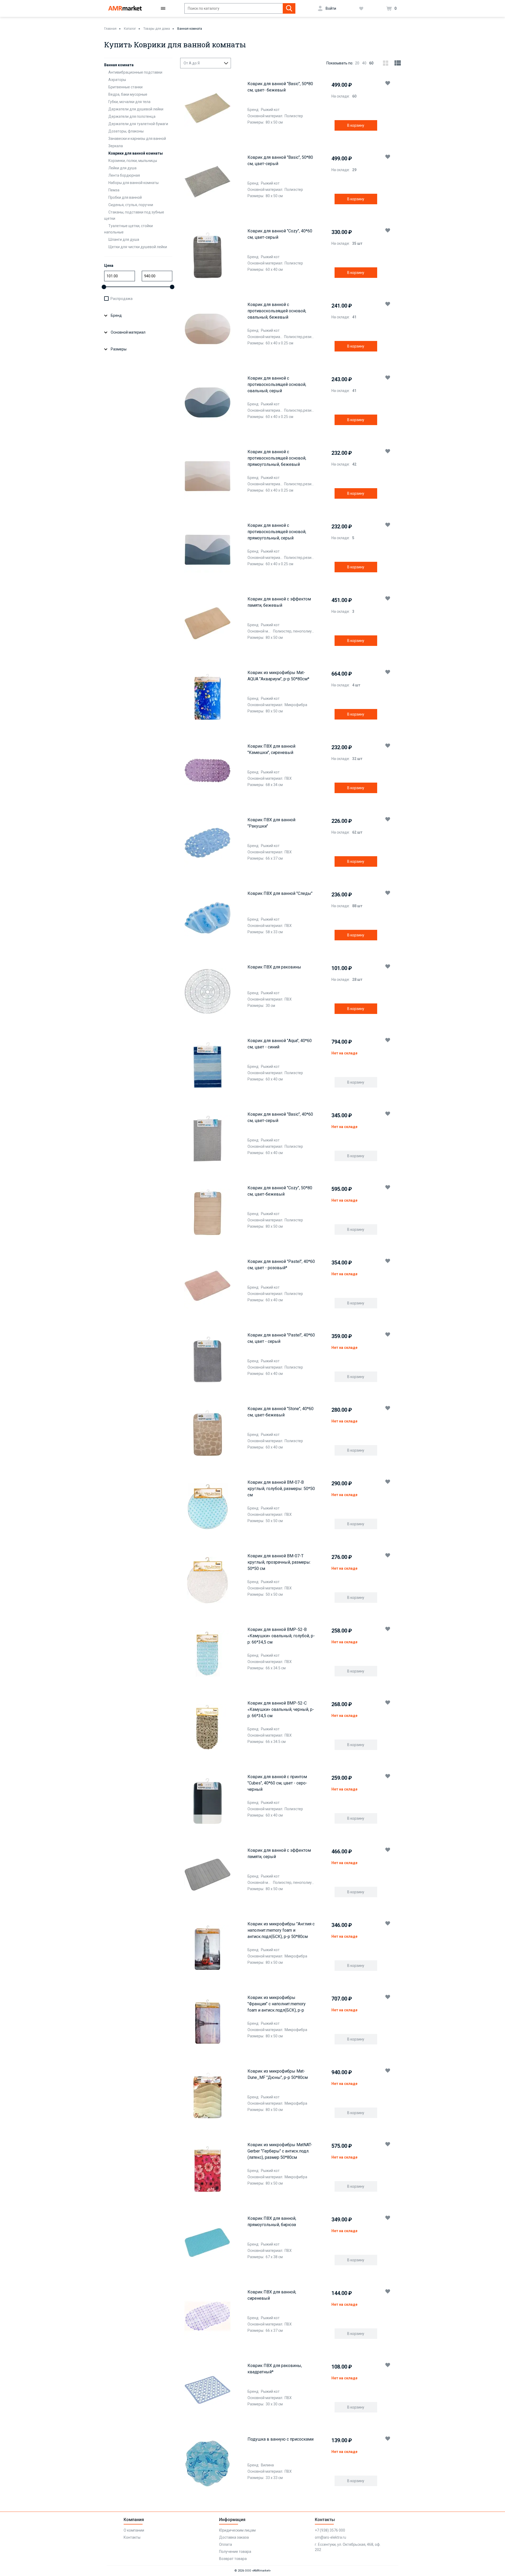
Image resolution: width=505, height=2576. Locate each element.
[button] (388, 83)
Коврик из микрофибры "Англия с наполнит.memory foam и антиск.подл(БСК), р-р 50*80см (281, 1930)
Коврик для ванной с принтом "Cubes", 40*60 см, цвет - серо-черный (277, 1783)
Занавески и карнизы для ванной (137, 139)
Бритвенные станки (125, 87)
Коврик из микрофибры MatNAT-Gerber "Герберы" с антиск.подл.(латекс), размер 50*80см (280, 2151)
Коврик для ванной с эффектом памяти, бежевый (279, 602)
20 (357, 63)
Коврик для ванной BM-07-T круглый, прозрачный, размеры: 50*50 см (279, 1562)
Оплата (226, 2544)
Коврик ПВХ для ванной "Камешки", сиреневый (271, 749)
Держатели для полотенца (132, 116)
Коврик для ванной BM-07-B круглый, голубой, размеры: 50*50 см (281, 1489)
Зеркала (116, 146)
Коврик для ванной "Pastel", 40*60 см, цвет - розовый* (281, 1265)
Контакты (132, 2537)
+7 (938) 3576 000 (330, 2530)
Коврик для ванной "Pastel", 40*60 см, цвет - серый (281, 1338)
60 (371, 63)
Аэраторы (117, 80)
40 (364, 63)
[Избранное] (361, 8)
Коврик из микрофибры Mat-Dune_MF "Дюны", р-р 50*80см (278, 2074)
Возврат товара (233, 2559)
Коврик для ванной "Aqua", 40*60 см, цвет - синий (280, 1044)
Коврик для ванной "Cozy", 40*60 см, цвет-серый (280, 234)
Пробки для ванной (125, 197)
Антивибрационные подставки (135, 72)
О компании (134, 2530)
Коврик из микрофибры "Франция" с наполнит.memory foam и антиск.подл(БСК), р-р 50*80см (277, 2004)
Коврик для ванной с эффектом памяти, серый (279, 1853)
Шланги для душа (124, 239)
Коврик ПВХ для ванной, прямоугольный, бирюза (272, 2222)
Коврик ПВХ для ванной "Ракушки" (271, 823)
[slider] (104, 287)
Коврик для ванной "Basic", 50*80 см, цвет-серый (280, 160)
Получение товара (235, 2552)
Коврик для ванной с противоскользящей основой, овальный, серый (277, 384)
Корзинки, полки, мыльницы (133, 161)
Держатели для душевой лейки (136, 109)
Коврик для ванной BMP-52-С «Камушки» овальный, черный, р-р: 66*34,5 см (281, 1709)
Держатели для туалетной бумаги (138, 124)
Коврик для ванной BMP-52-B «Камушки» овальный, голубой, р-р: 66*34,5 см (281, 1636)
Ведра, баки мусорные (128, 94)
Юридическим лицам (237, 2530)
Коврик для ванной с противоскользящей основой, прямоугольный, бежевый (277, 458)
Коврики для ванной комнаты (136, 153)
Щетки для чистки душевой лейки (138, 247)
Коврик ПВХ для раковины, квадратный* (275, 2369)
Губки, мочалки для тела (129, 102)
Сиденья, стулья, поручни (131, 205)
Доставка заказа (234, 2537)
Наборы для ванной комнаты (133, 183)
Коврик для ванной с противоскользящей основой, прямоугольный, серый (277, 532)
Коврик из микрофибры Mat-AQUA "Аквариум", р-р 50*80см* (278, 676)
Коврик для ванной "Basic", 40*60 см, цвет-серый (280, 1117)
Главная (110, 29)
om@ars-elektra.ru (330, 2537)
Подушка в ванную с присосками (281, 2439)
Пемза (114, 190)
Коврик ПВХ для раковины (274, 967)
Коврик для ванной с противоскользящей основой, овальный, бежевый (277, 311)
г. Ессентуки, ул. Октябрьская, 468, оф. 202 (348, 2547)
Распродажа (122, 299)
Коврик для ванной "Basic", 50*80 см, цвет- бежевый (280, 87)
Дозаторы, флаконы (126, 131)
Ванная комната (190, 29)
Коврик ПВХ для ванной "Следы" (280, 893)
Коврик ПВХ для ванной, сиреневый (272, 2295)
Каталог (130, 29)
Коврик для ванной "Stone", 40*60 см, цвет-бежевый (281, 1412)
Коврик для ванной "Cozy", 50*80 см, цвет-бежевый (280, 1191)
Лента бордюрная (124, 175)
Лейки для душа (122, 168)
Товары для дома (157, 29)
